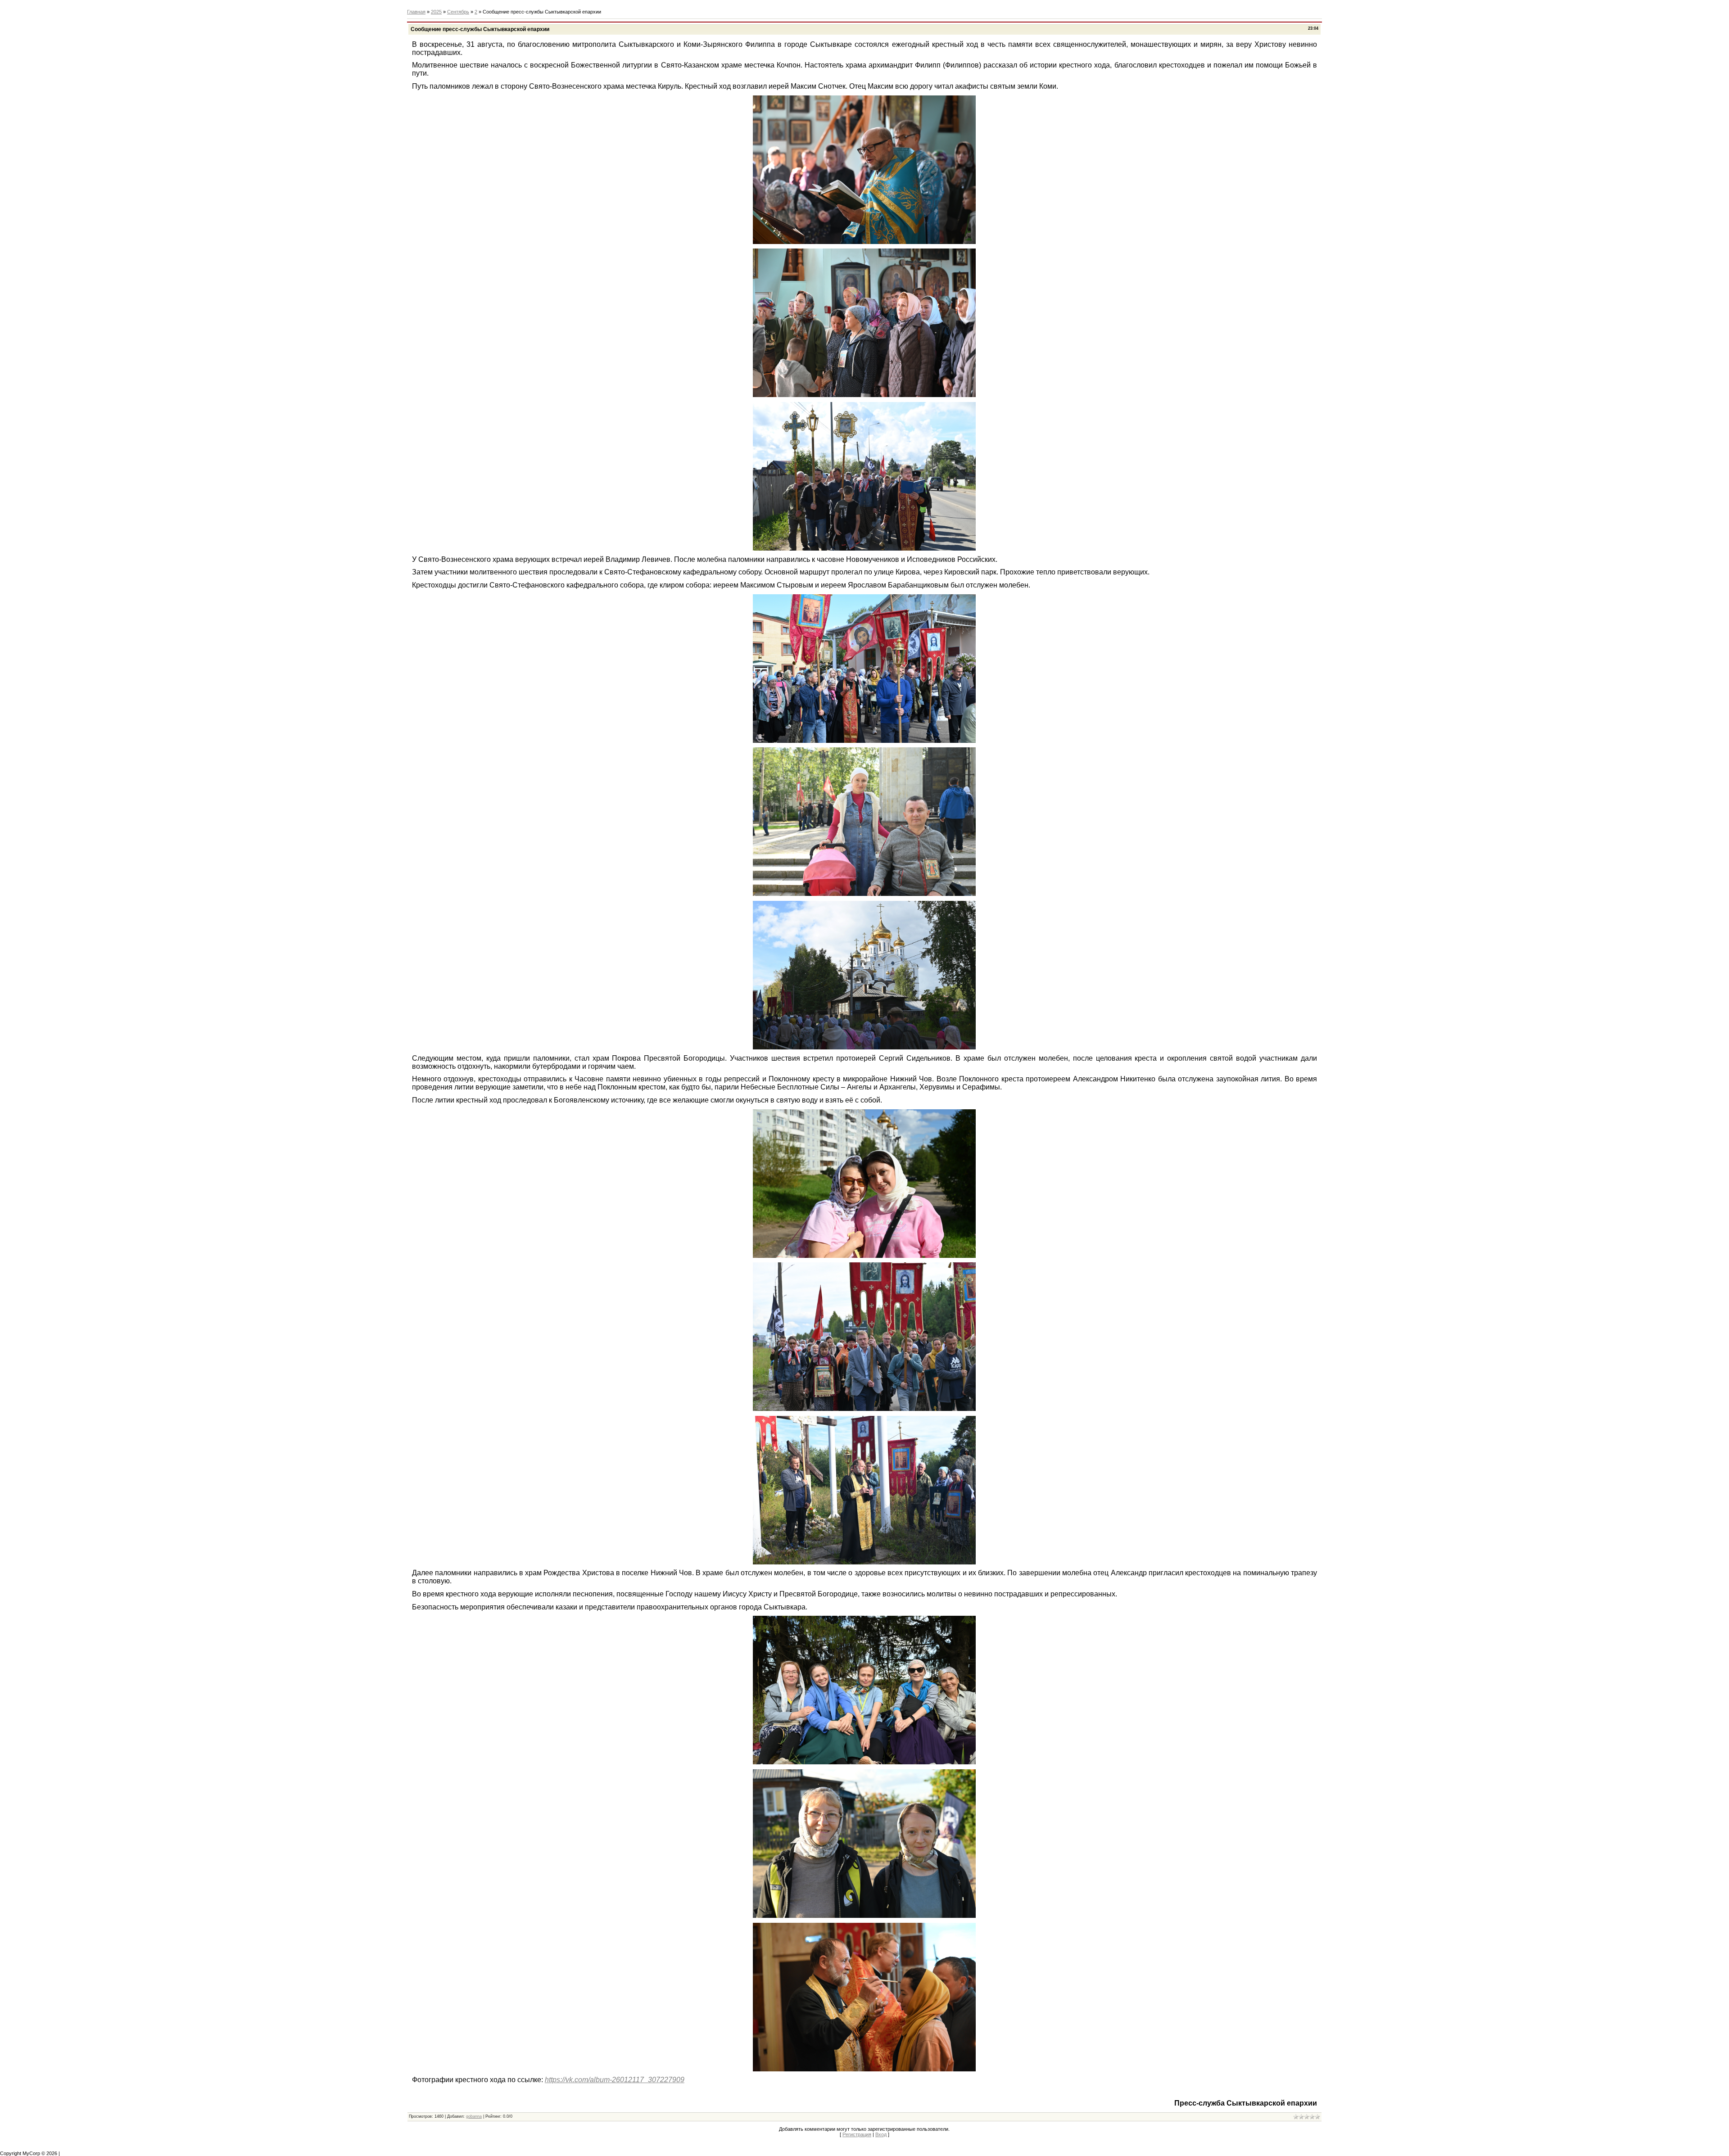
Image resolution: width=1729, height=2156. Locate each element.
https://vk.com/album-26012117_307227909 (615, 2080)
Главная (416, 12)
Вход (881, 2134)
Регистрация (857, 2134)
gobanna (474, 2116)
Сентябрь (458, 12)
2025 (436, 12)
